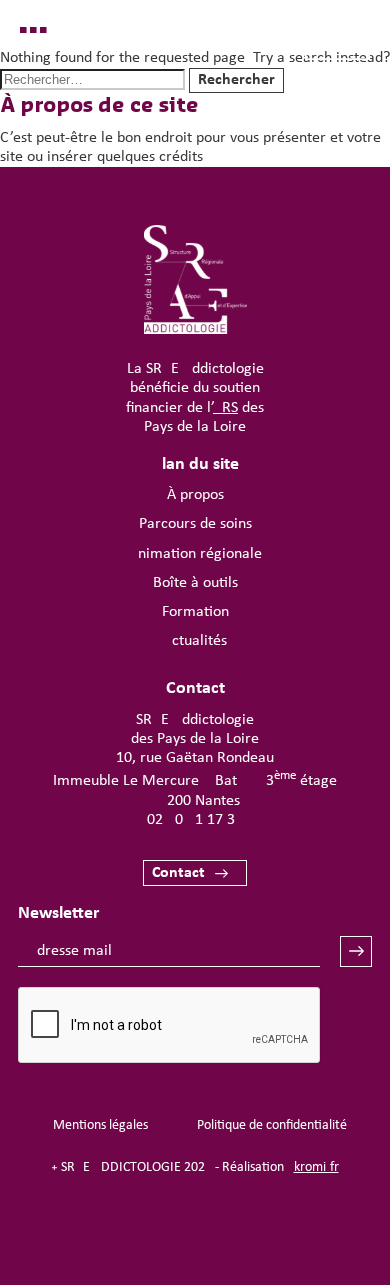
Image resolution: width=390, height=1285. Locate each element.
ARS (225, 408)
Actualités (195, 641)
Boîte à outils (195, 583)
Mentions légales (100, 1125)
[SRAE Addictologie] (195, 330)
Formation (195, 612)
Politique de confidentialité (272, 1125)
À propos (195, 495)
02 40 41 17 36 (195, 820)
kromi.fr (316, 1167)
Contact (178, 873)
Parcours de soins (195, 524)
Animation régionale (195, 554)
